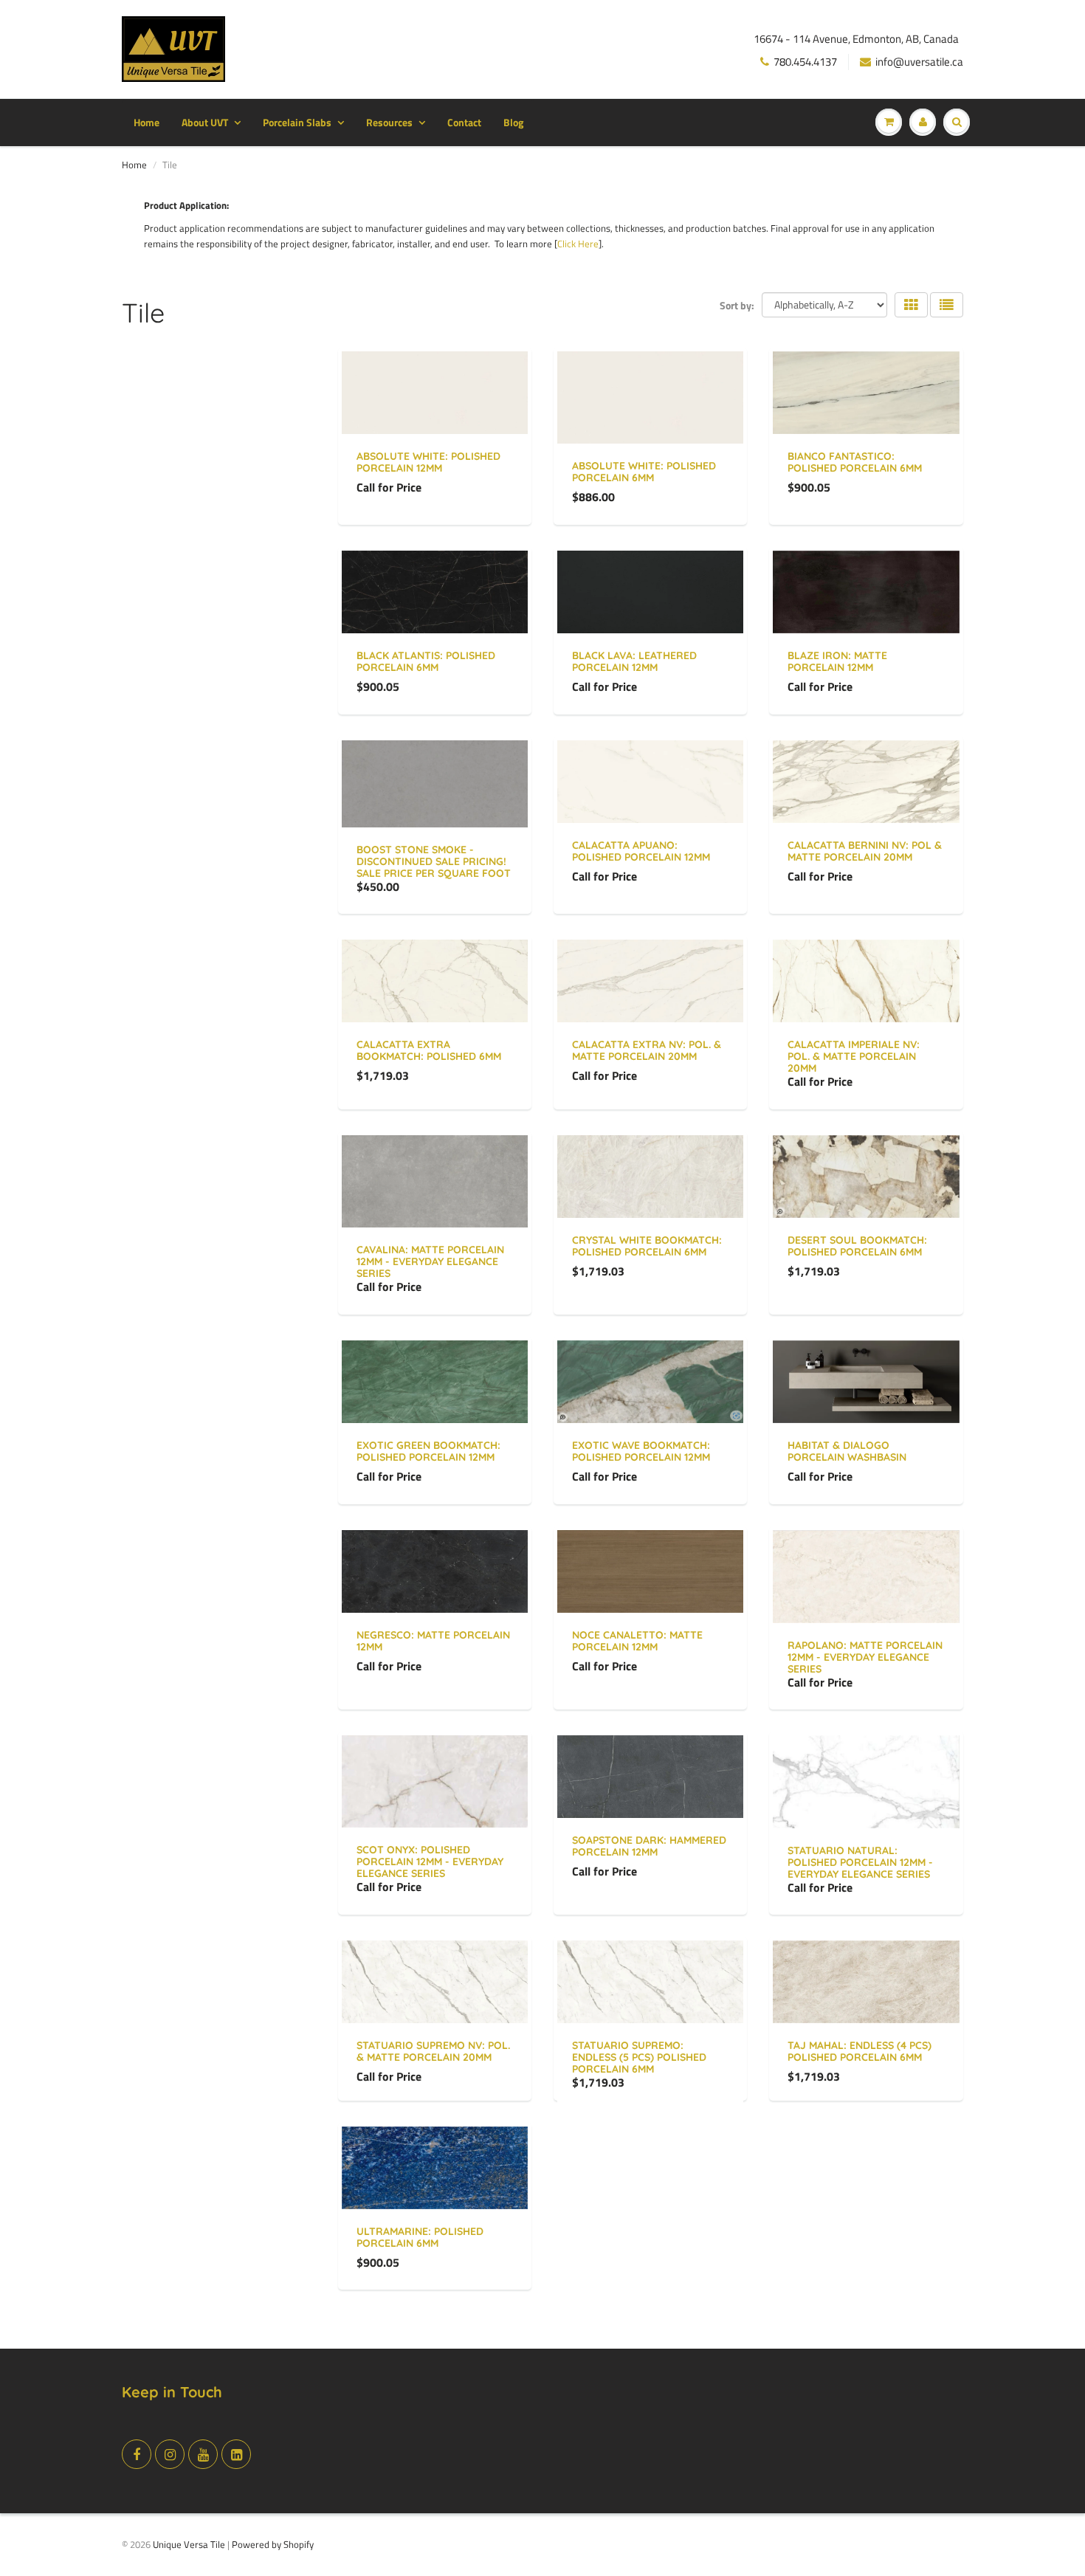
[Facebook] (137, 2454)
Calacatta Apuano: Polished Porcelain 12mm (641, 851)
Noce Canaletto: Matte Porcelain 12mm (637, 1641)
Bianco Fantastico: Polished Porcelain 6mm (855, 462)
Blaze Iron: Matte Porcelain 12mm (837, 661)
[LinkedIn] (236, 2454)
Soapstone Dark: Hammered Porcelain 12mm (649, 1846)
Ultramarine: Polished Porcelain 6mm (420, 2237)
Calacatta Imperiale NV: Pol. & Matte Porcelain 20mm (854, 1056)
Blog (513, 122)
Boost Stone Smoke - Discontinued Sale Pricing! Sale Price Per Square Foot (434, 861)
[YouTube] (203, 2454)
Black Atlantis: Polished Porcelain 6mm (426, 661)
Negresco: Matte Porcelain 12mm (433, 1641)
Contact (464, 122)
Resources (389, 122)
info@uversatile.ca (919, 62)
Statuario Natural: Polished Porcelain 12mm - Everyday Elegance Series (860, 1862)
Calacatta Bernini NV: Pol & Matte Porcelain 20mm (865, 851)
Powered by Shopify (273, 2544)
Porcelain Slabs (297, 122)
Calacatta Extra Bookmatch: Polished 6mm (429, 1050)
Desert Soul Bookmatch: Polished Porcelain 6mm (857, 1246)
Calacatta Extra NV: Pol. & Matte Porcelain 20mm (647, 1050)
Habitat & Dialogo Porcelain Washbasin (847, 1451)
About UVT (205, 122)
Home (147, 122)
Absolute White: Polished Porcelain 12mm (428, 462)
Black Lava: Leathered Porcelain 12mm (634, 661)
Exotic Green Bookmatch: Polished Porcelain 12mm (428, 1451)
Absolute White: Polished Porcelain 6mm (644, 472)
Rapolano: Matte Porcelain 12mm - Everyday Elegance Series (865, 1657)
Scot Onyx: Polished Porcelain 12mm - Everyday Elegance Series (430, 1862)
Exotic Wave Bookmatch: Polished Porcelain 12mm (641, 1451)
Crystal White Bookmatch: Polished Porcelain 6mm (647, 1246)
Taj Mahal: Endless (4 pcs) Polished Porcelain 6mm (860, 2051)
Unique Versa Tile (189, 2544)
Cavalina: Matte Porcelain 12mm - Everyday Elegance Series (430, 1261)
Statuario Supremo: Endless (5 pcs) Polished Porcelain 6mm (639, 2057)
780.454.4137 (805, 62)
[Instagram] (170, 2454)
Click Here (578, 244)
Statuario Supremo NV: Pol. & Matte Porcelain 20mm (433, 2051)
